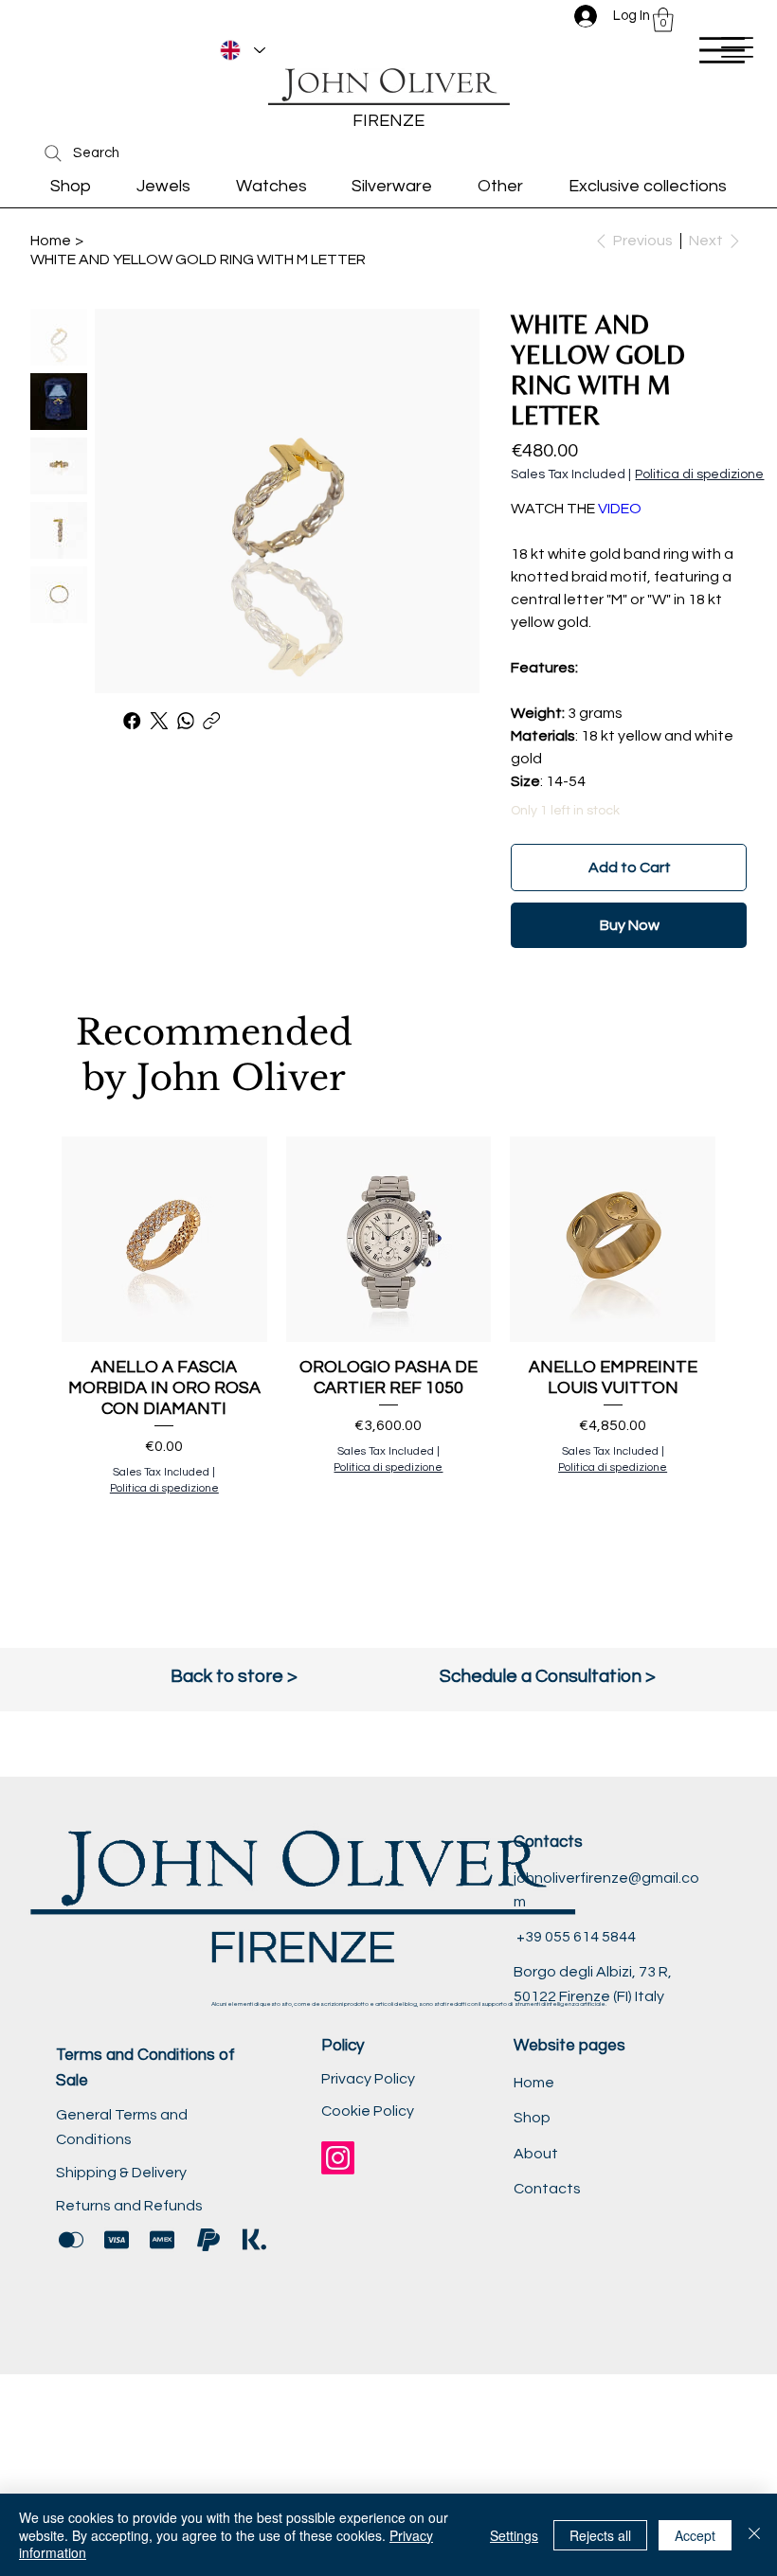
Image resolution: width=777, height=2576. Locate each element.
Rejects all (600, 2535)
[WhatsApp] (186, 721)
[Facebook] (133, 721)
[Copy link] (212, 721)
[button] (663, 20)
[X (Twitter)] (159, 721)
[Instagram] (338, 2158)
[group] (388, 1351)
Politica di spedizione (164, 1488)
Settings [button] (514, 2535)
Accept (695, 2535)
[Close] (754, 2535)
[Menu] (722, 50)
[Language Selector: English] (243, 50)
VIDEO (620, 509)
